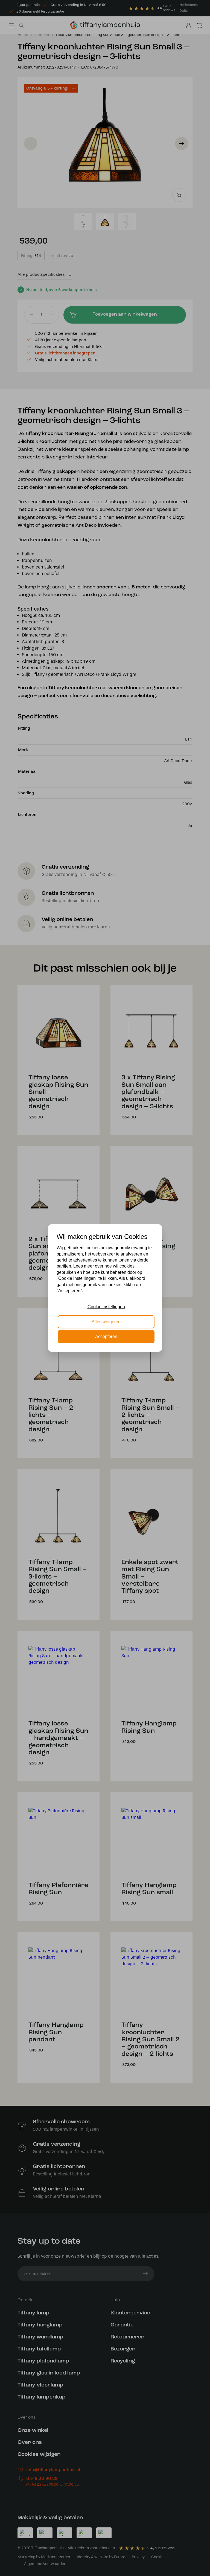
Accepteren (106, 1336)
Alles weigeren (106, 1322)
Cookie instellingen (106, 1307)
